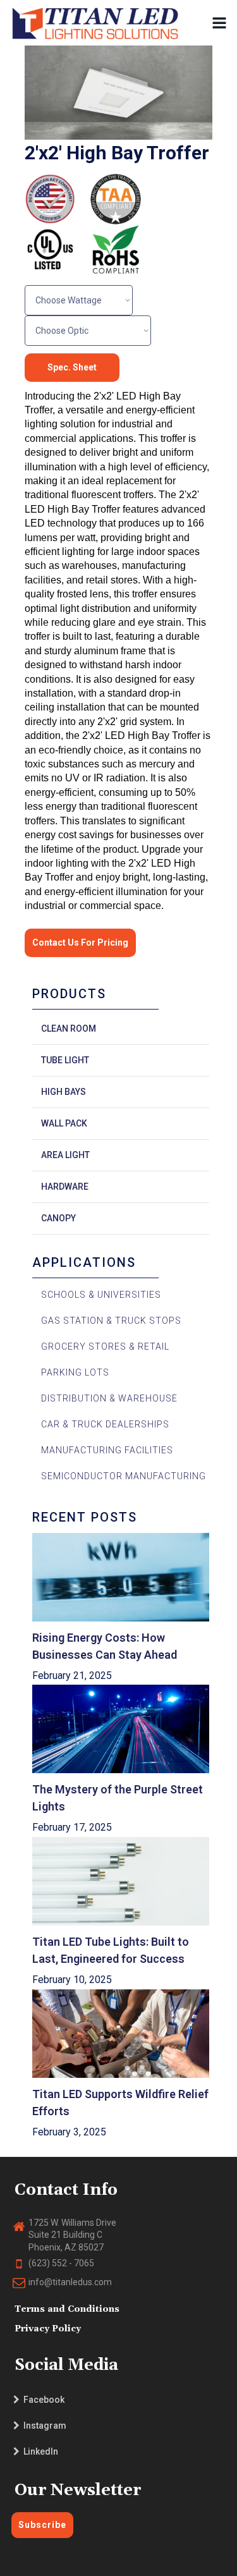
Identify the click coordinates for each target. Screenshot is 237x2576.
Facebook (42, 2400)
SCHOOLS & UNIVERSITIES (101, 1295)
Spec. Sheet (72, 367)
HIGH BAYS (64, 1092)
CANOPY (58, 1218)
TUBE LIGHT (65, 1060)
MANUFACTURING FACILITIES (107, 1450)
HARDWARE (65, 1187)
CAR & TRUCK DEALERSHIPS (105, 1424)
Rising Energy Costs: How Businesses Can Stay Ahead (105, 1646)
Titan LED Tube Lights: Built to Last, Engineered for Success (112, 1950)
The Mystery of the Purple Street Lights (119, 1798)
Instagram (43, 2426)
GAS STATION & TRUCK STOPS (111, 1321)
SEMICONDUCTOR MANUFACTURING (124, 1476)
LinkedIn (39, 2451)
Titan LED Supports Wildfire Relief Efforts (121, 2103)
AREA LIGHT (65, 1155)
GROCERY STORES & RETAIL (105, 1346)
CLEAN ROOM (69, 1029)
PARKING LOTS (75, 1372)
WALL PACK (64, 1123)
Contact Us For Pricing (80, 943)
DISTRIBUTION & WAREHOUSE (109, 1398)
